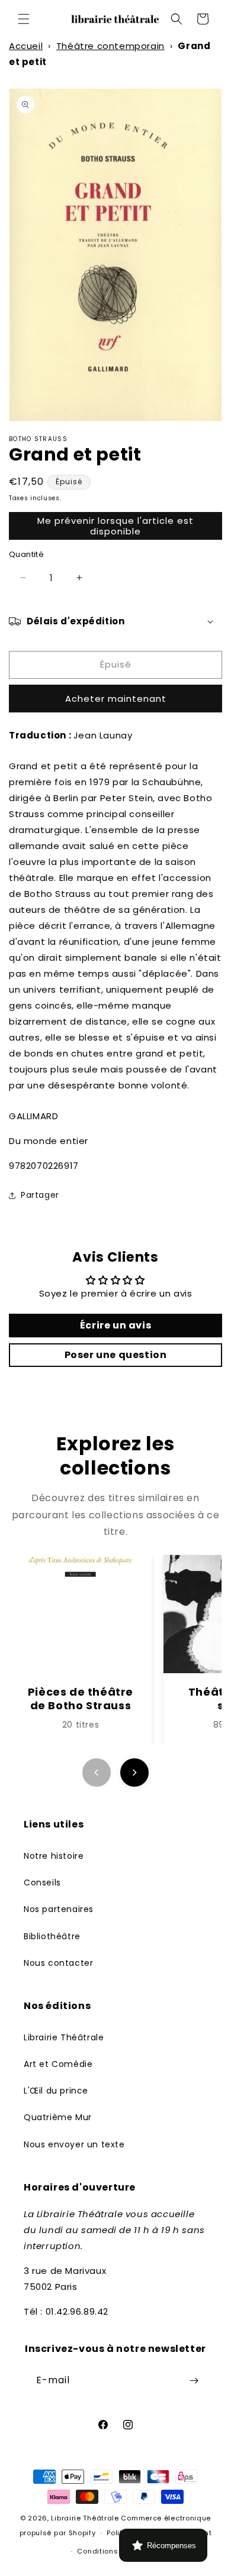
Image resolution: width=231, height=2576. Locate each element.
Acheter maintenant (116, 699)
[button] (24, 19)
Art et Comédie (58, 2064)
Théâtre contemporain (110, 46)
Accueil (26, 46)
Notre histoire (54, 1856)
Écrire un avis (115, 1325)
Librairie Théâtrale (64, 2037)
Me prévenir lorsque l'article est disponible (115, 526)
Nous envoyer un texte (74, 2144)
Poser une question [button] (116, 1355)
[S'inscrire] (194, 2381)
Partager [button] (40, 1195)
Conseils (42, 1882)
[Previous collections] (97, 1773)
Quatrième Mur (58, 2117)
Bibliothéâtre (52, 1936)
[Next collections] (134, 1773)
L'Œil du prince (56, 2091)
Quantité (26, 554)
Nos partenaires (59, 1909)
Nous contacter (58, 1963)
